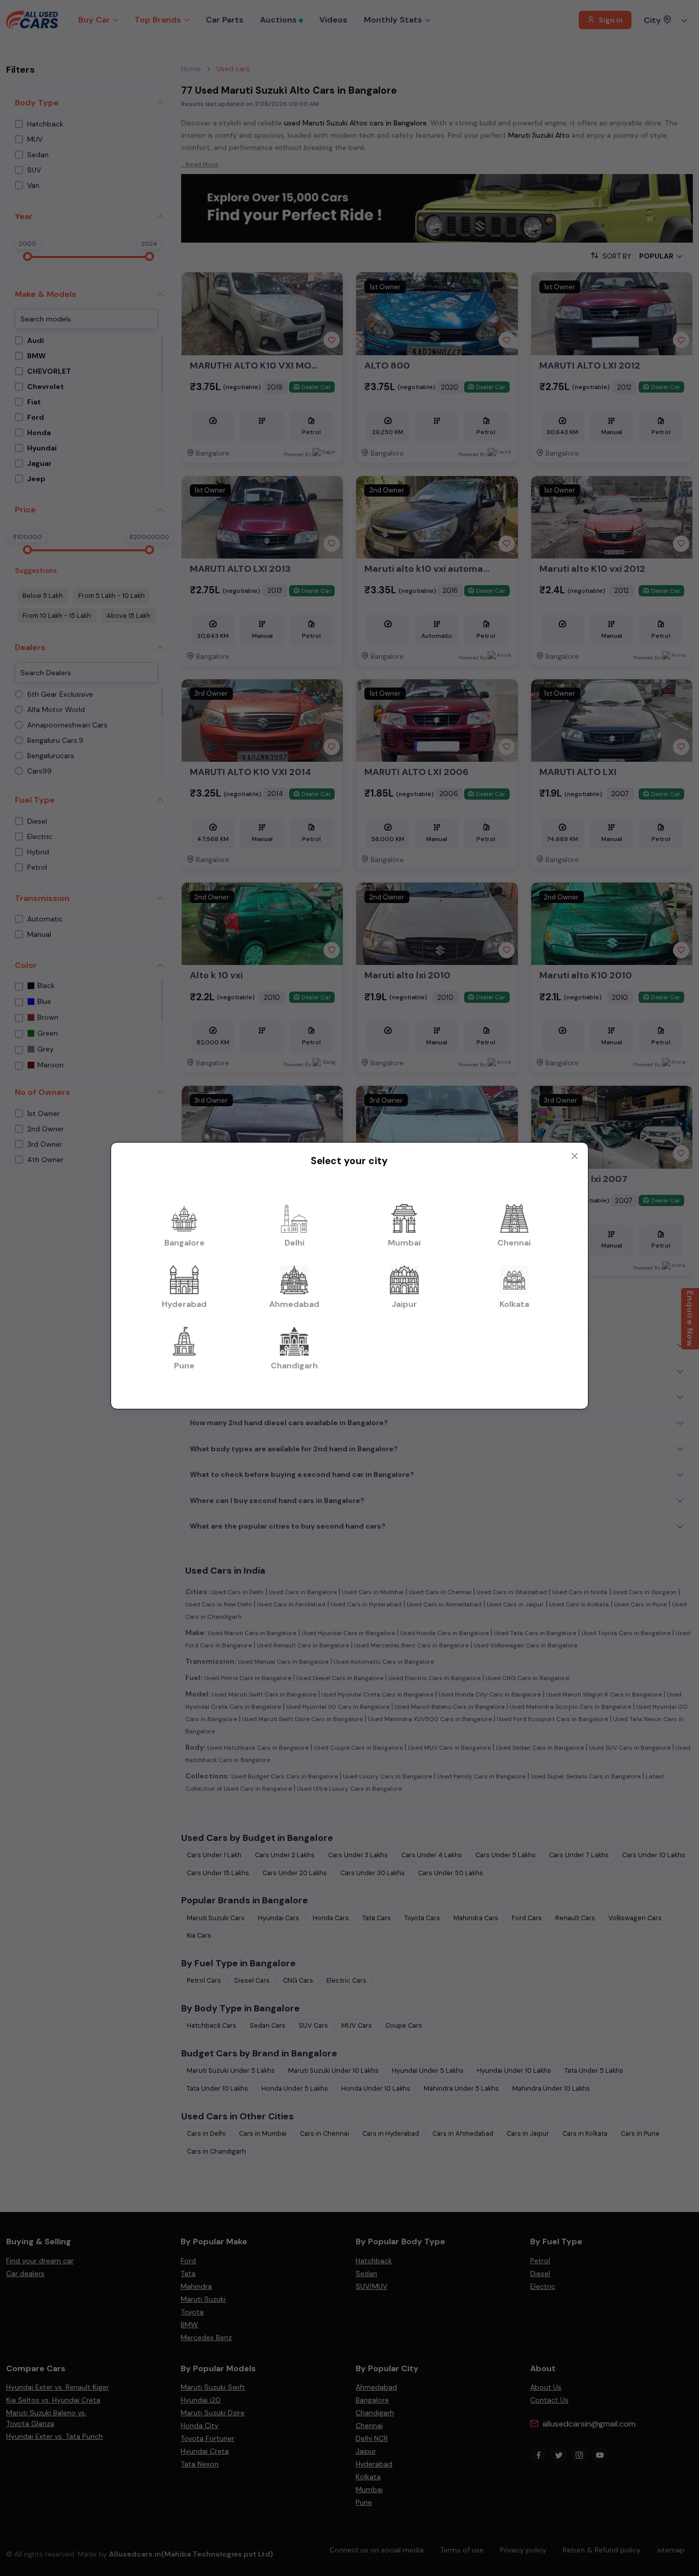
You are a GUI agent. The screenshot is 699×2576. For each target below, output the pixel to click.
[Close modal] (575, 1156)
